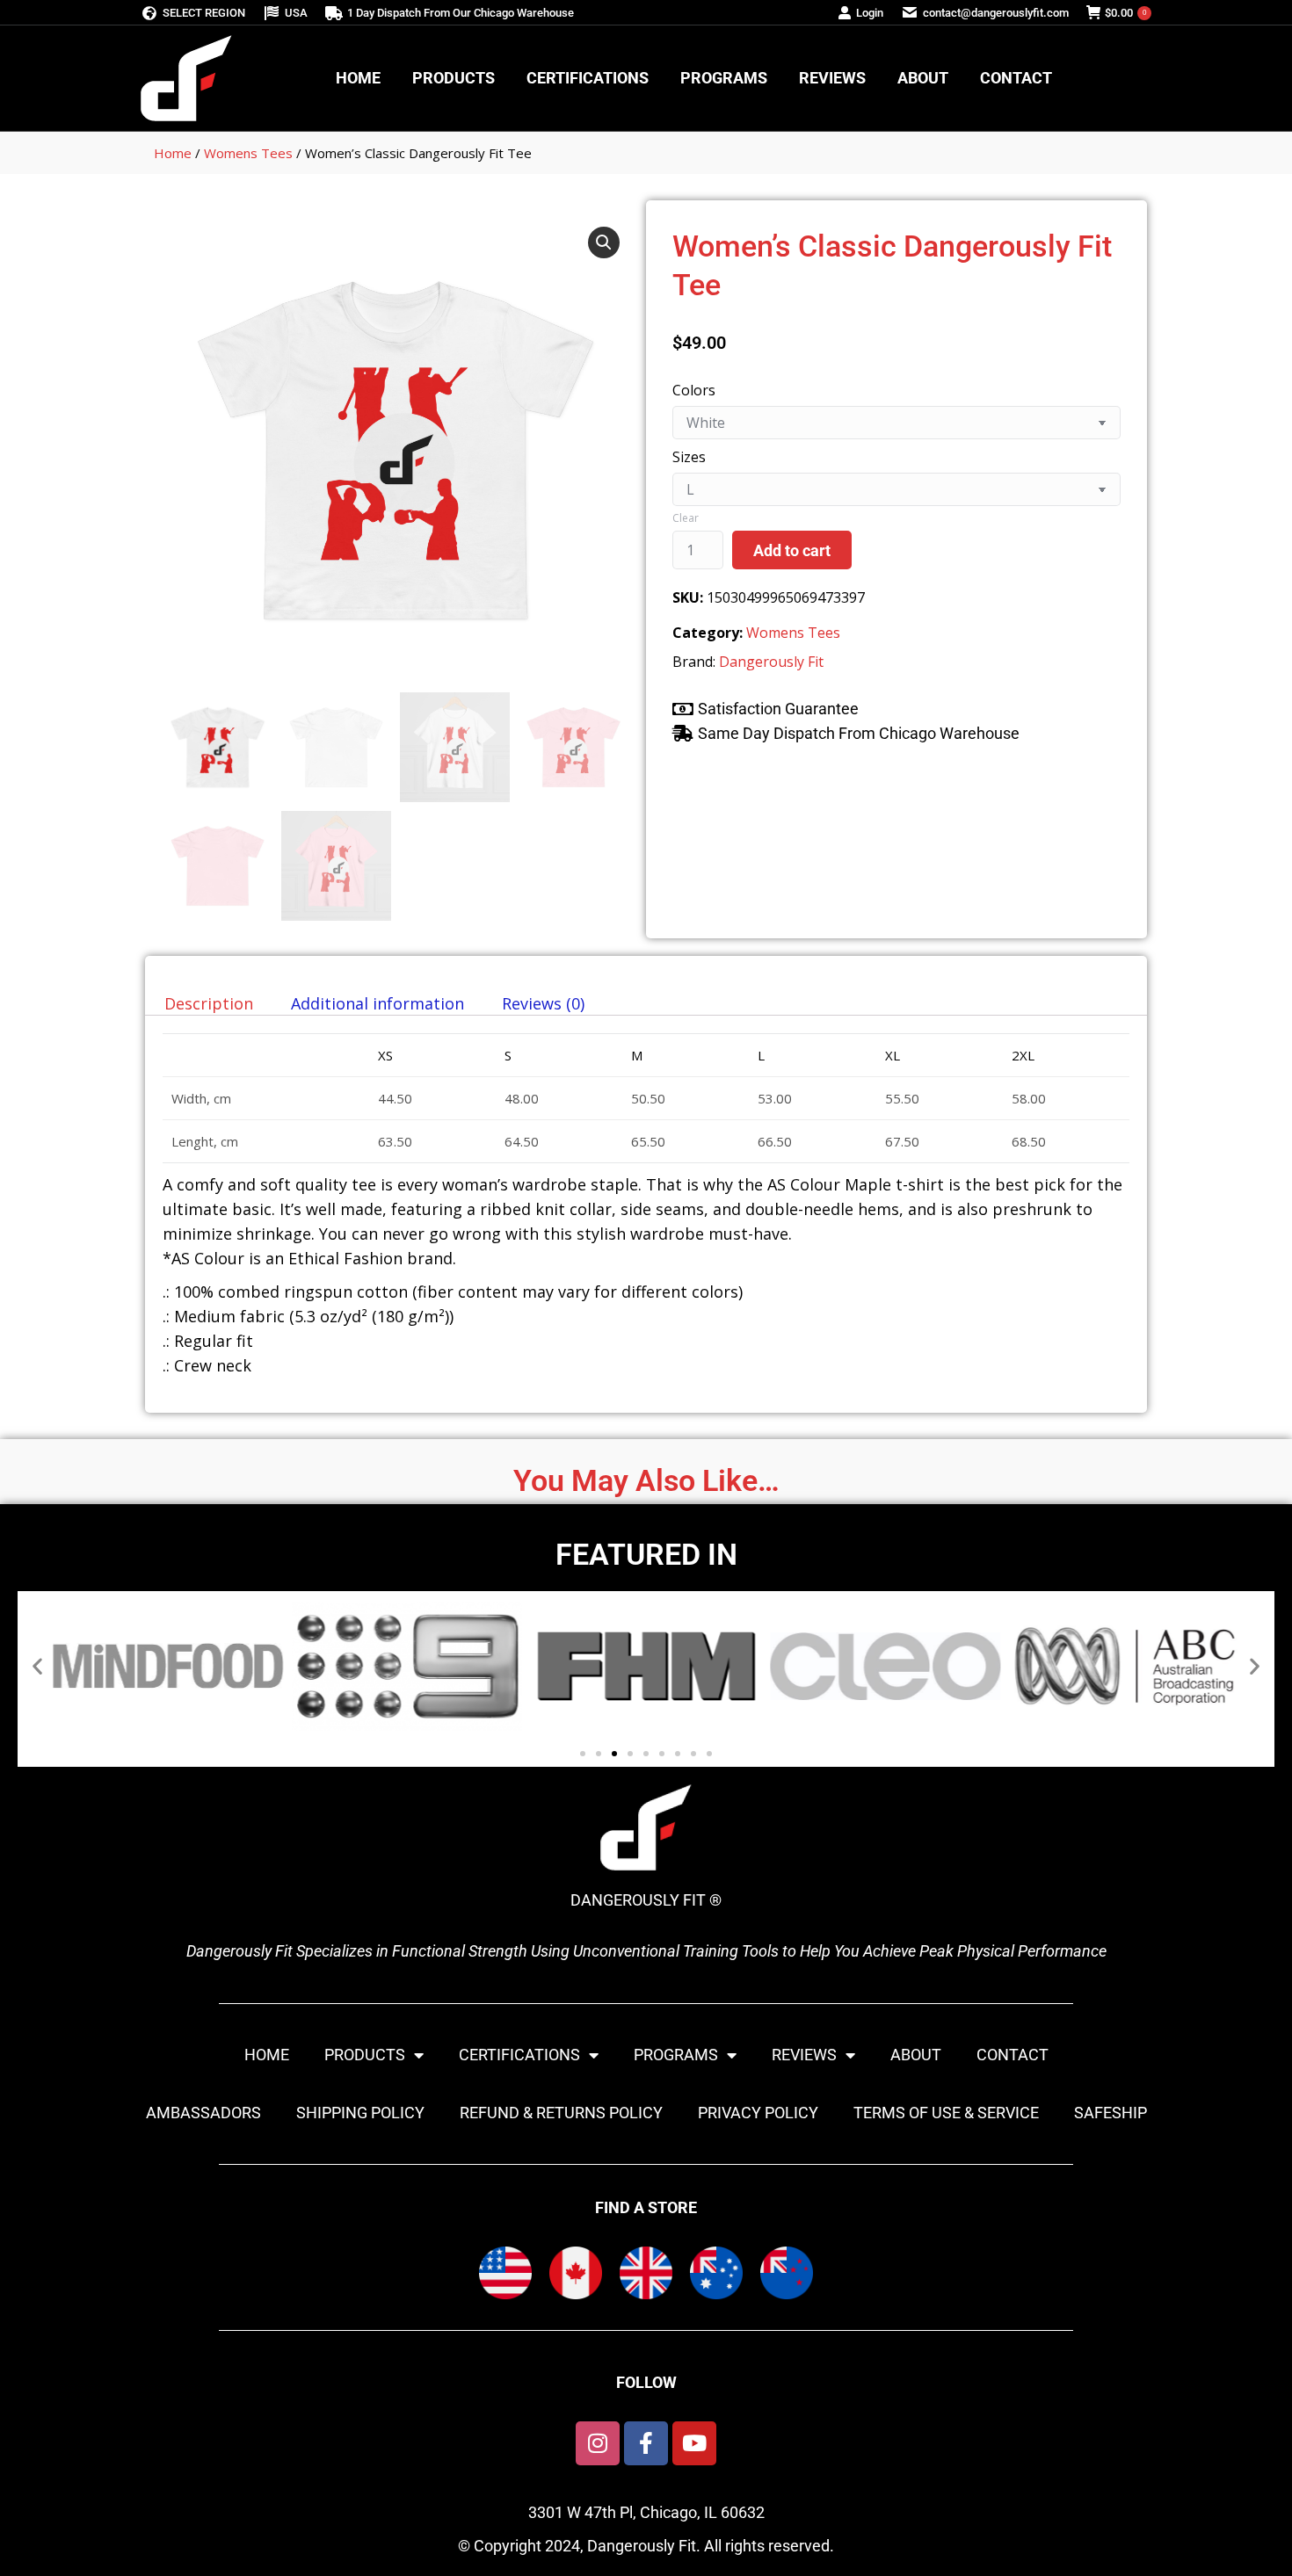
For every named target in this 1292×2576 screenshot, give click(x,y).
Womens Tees (248, 153)
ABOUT (916, 2055)
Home (173, 153)
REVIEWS (804, 2055)
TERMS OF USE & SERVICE (946, 2113)
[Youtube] (694, 2443)
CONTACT (1013, 2055)
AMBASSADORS (203, 2113)
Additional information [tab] (377, 1003)
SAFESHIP (1111, 2113)
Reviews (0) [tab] (543, 1003)
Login (870, 13)
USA (296, 13)
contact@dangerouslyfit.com (996, 13)
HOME (267, 2055)
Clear (686, 518)
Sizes (689, 457)
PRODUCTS (365, 2055)
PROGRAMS (676, 2055)
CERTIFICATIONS (519, 2055)
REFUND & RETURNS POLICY (561, 2113)
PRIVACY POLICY (758, 2113)
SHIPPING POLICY (360, 2113)
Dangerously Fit (771, 662)
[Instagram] (598, 2443)
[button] (604, 242)
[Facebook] (646, 2443)
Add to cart (792, 550)
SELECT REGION (204, 13)
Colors (694, 390)
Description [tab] (209, 1003)
